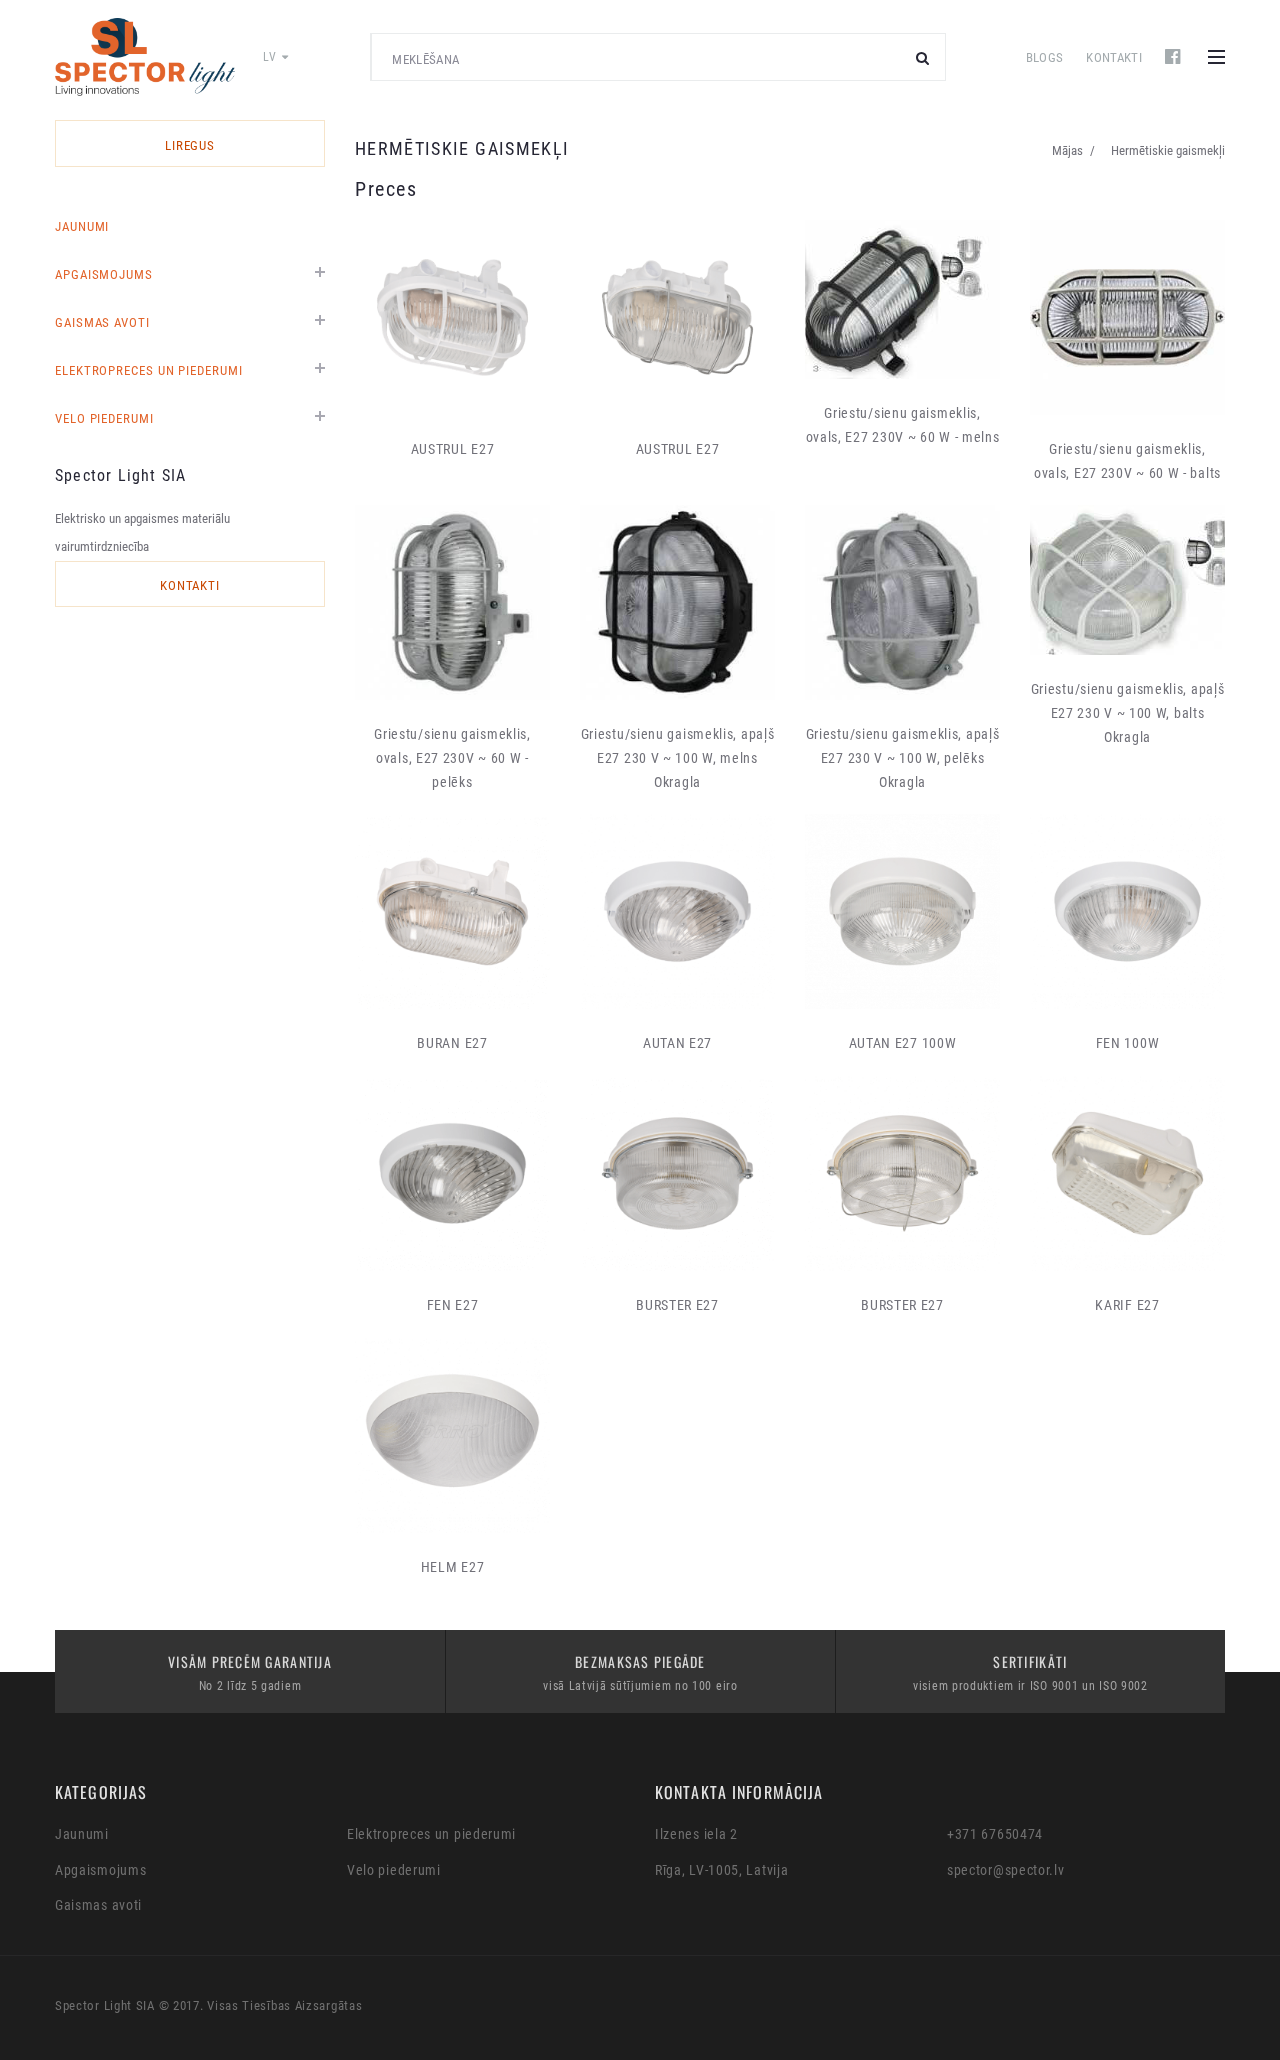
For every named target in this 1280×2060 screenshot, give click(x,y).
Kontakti (1114, 57)
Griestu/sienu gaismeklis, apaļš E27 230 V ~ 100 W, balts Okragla (1128, 713)
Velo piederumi (104, 418)
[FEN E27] (452, 1173)
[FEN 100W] (1127, 911)
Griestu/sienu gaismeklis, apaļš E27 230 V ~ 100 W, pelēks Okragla (903, 758)
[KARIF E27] (1127, 1173)
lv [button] (271, 57)
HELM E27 (453, 1567)
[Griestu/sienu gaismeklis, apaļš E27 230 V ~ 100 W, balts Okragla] (1127, 580)
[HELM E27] (452, 1435)
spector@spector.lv (1006, 1870)
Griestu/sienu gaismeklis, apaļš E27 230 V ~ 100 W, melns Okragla (678, 758)
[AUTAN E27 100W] (902, 911)
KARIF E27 (1127, 1305)
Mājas (1067, 150)
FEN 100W (1128, 1043)
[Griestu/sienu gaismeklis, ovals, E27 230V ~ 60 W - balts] (1127, 317)
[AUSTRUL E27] (452, 317)
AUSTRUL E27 (453, 449)
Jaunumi (82, 226)
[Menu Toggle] (1216, 57)
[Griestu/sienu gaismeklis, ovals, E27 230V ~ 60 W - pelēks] (452, 602)
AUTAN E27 (677, 1043)
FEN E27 (453, 1305)
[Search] (923, 57)
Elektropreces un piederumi (149, 370)
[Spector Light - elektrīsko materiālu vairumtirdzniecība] (145, 57)
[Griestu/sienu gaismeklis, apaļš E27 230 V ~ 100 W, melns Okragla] (677, 602)
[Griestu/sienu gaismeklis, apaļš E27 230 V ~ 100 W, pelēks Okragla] (902, 602)
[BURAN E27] (452, 911)
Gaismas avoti (102, 322)
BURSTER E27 (677, 1305)
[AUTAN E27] (677, 911)
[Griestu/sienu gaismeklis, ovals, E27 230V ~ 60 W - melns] (902, 299)
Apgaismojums (104, 274)
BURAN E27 (452, 1043)
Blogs (1045, 57)
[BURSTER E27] (677, 1173)
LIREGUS (190, 145)
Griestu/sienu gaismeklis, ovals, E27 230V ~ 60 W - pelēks (452, 758)
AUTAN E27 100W (903, 1043)
